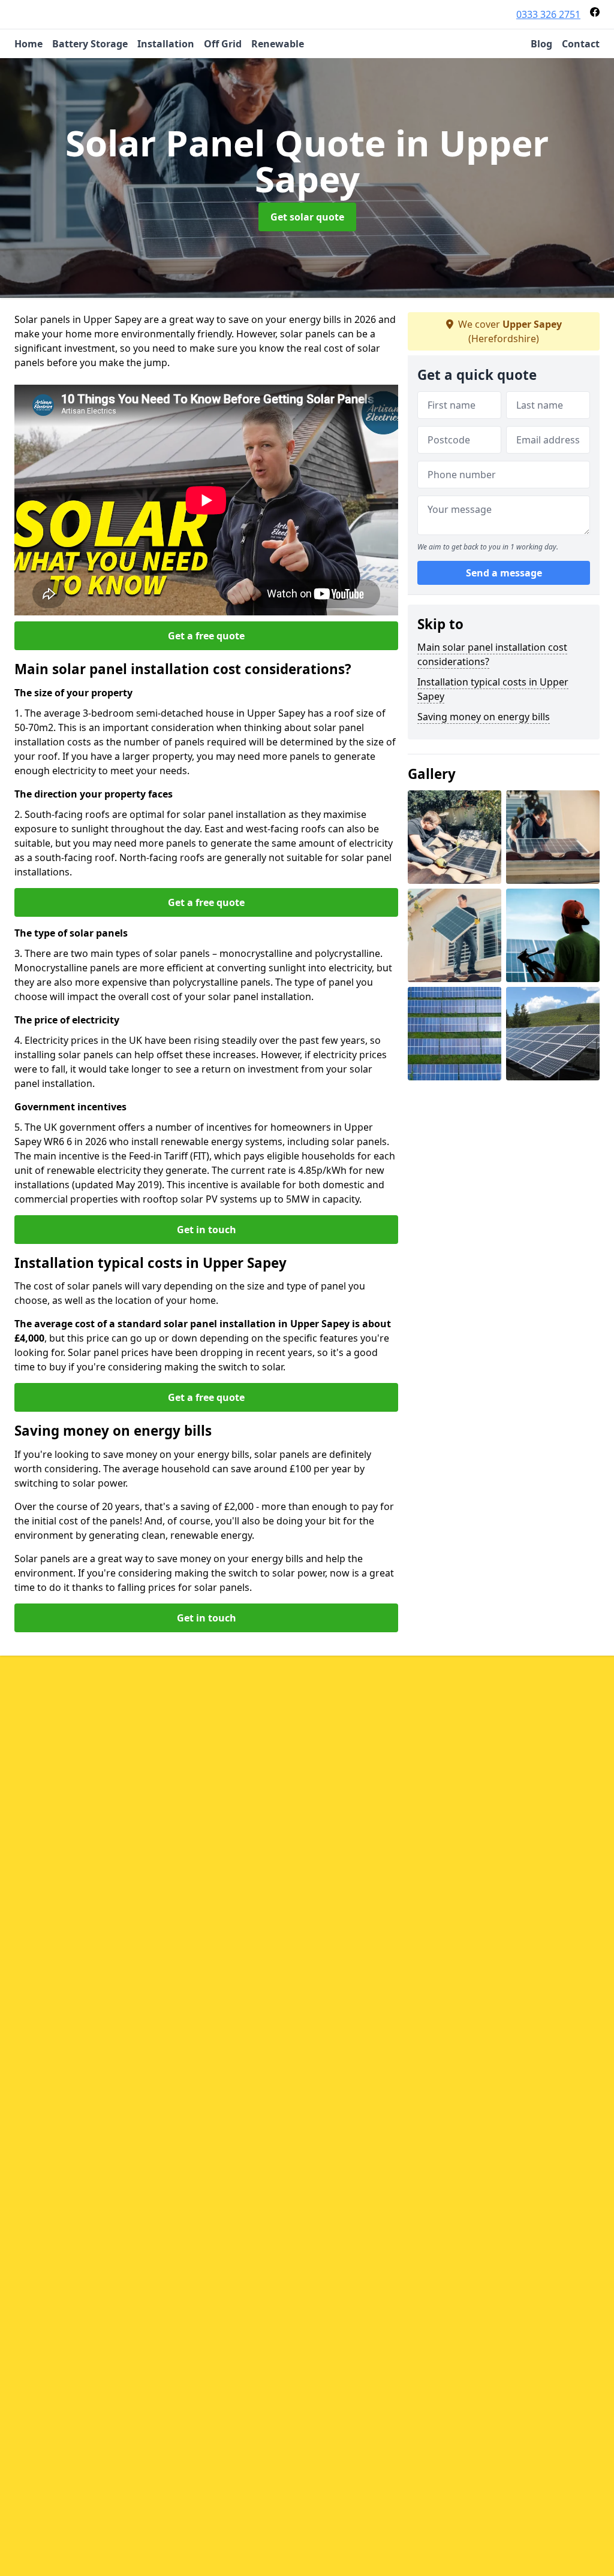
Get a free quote (206, 636)
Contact (581, 44)
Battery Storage (90, 44)
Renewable (278, 44)
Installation (166, 44)
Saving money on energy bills (484, 717)
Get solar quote (307, 217)
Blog (541, 44)
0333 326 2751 (548, 14)
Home (28, 44)
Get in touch (207, 1230)
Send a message (504, 573)
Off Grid (223, 44)
